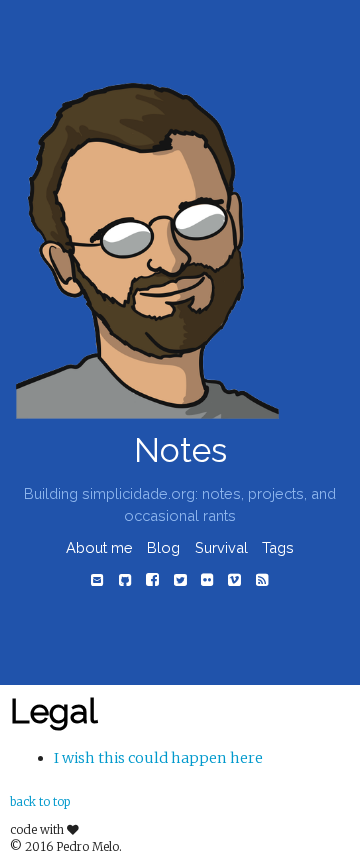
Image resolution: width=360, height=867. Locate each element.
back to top (40, 802)
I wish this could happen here (158, 758)
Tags (278, 547)
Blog (163, 547)
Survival (221, 547)
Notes (180, 450)
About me (99, 547)
